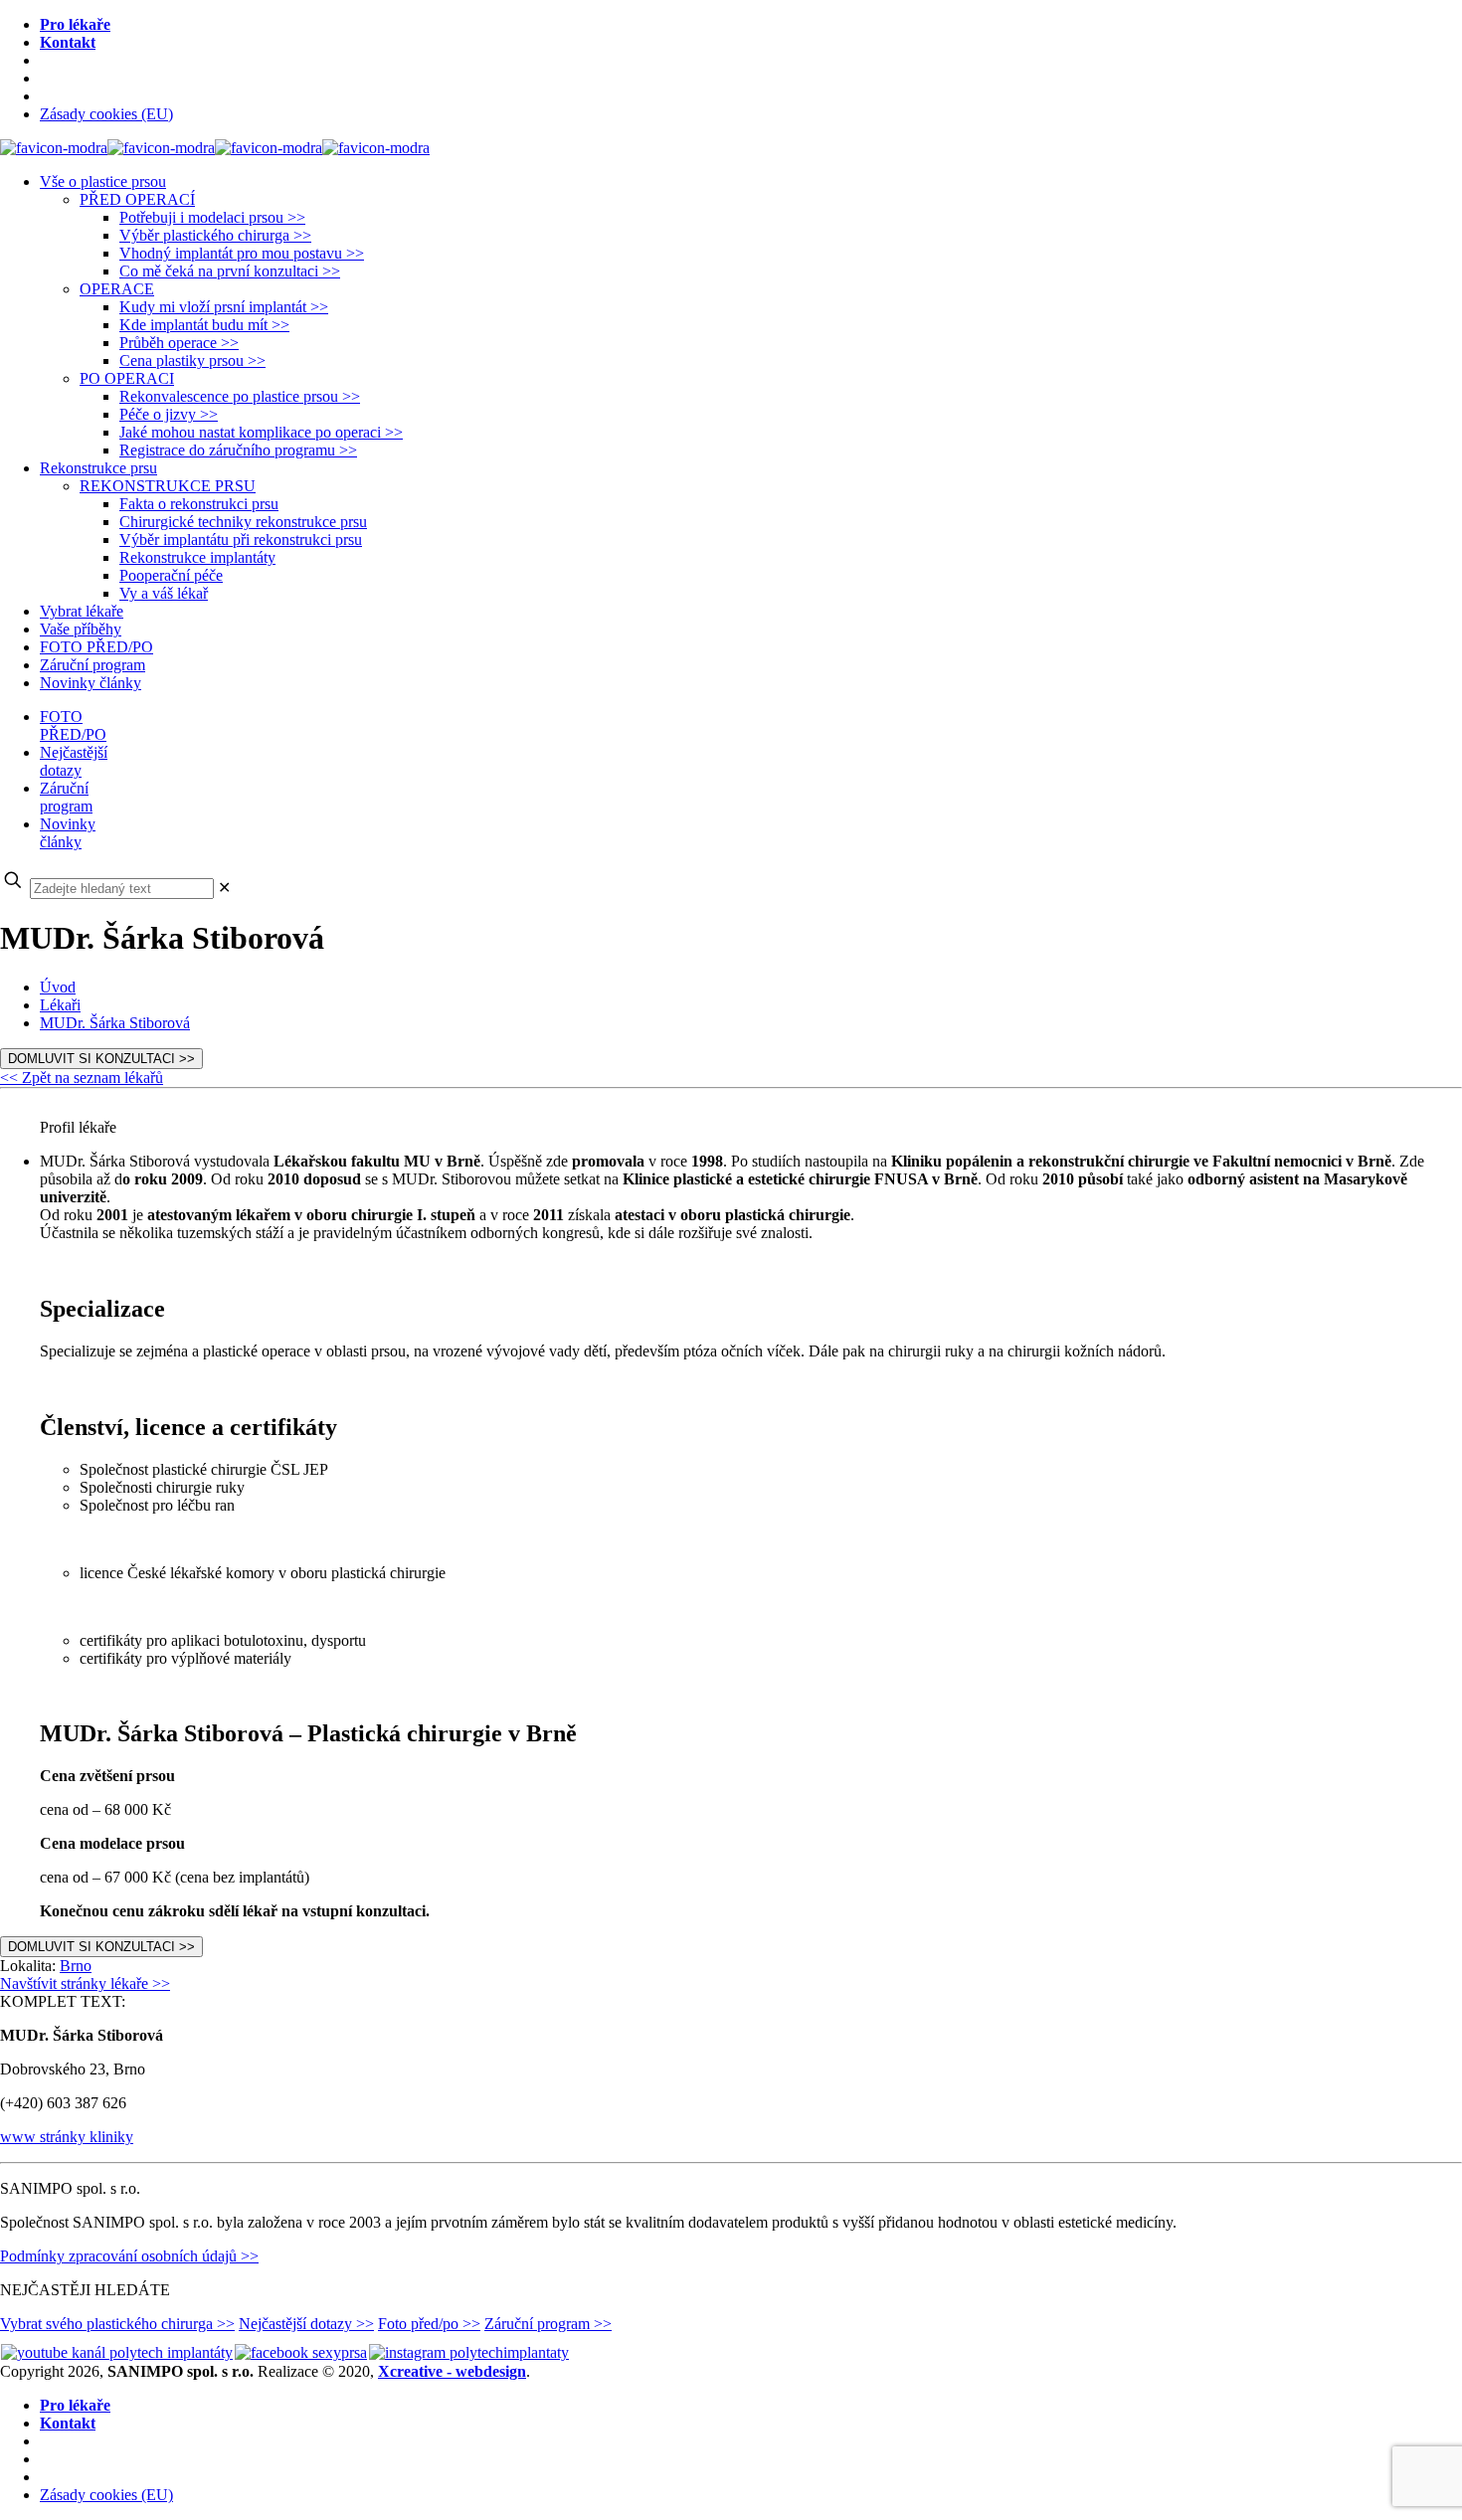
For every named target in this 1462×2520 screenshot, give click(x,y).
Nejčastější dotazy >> (306, 2324)
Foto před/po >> (429, 2324)
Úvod (58, 987)
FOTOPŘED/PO (73, 725)
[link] (224, 888)
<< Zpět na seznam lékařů (82, 1078)
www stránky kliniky (67, 2137)
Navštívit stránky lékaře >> (85, 1983)
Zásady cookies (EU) (106, 114)
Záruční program (66, 797)
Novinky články (68, 833)
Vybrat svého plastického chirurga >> (117, 2324)
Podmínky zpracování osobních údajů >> (129, 2256)
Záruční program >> (548, 2324)
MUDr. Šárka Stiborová (115, 1023)
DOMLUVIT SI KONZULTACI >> (101, 1059)
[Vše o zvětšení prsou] (215, 148)
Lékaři (60, 1005)
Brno (76, 1966)
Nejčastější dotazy (74, 761)
